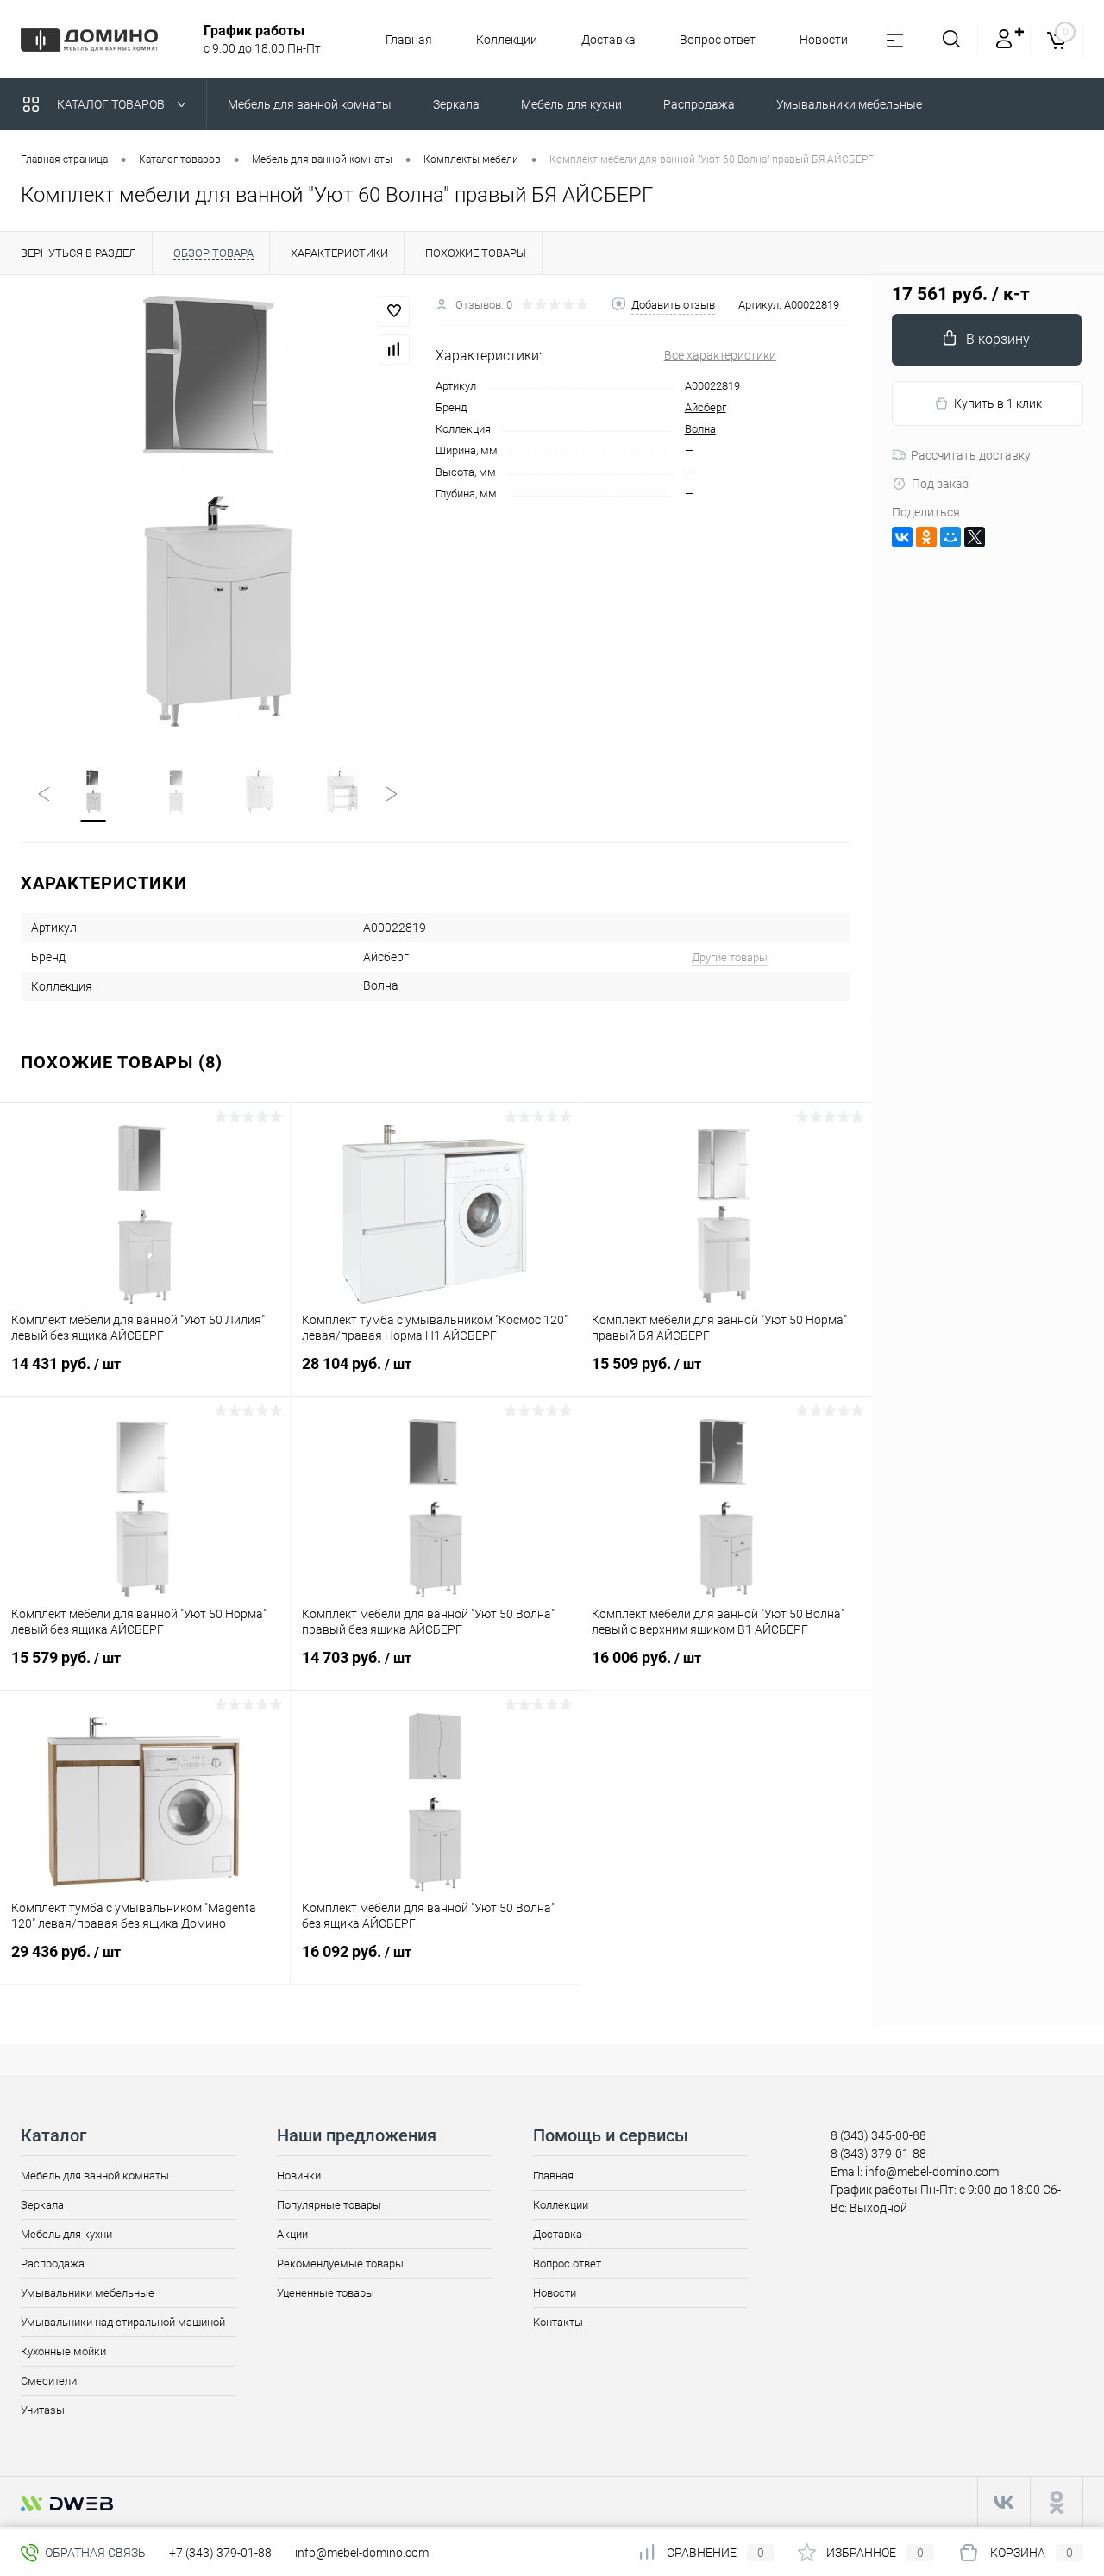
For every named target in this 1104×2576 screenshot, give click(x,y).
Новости (824, 40)
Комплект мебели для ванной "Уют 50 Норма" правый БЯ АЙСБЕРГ (719, 1328)
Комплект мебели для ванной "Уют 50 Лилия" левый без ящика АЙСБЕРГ (138, 1328)
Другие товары (730, 957)
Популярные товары (329, 2205)
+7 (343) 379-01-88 (220, 2553)
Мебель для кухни (66, 2234)
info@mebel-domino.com (362, 2553)
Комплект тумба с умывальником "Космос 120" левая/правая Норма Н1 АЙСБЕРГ (435, 1328)
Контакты (558, 2322)
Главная (409, 40)
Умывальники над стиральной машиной (123, 2322)
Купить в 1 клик (998, 403)
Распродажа (53, 2263)
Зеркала (42, 2205)
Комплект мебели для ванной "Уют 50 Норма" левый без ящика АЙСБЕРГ (139, 1622)
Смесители (49, 2381)
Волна (700, 429)
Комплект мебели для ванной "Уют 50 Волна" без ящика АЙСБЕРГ (428, 1916)
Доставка (608, 40)
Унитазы (43, 2410)
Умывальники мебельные (88, 2293)
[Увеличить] (218, 511)
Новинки (299, 2176)
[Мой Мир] (950, 537)
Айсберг (706, 407)
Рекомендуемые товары (340, 2263)
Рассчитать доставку (971, 455)
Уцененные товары (326, 2293)
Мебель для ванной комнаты (95, 2176)
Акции (292, 2234)
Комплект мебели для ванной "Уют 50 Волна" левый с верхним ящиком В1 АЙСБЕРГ (718, 1622)
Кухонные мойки (63, 2351)
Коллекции (507, 40)
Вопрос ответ (718, 40)
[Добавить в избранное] (394, 311)
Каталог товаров (112, 104)
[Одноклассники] (926, 537)
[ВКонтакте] (902, 537)
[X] (975, 537)
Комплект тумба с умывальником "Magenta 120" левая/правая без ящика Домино (134, 1916)
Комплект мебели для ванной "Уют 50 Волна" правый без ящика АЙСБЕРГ (428, 1622)
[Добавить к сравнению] (394, 349)
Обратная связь (94, 2553)
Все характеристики (720, 355)
